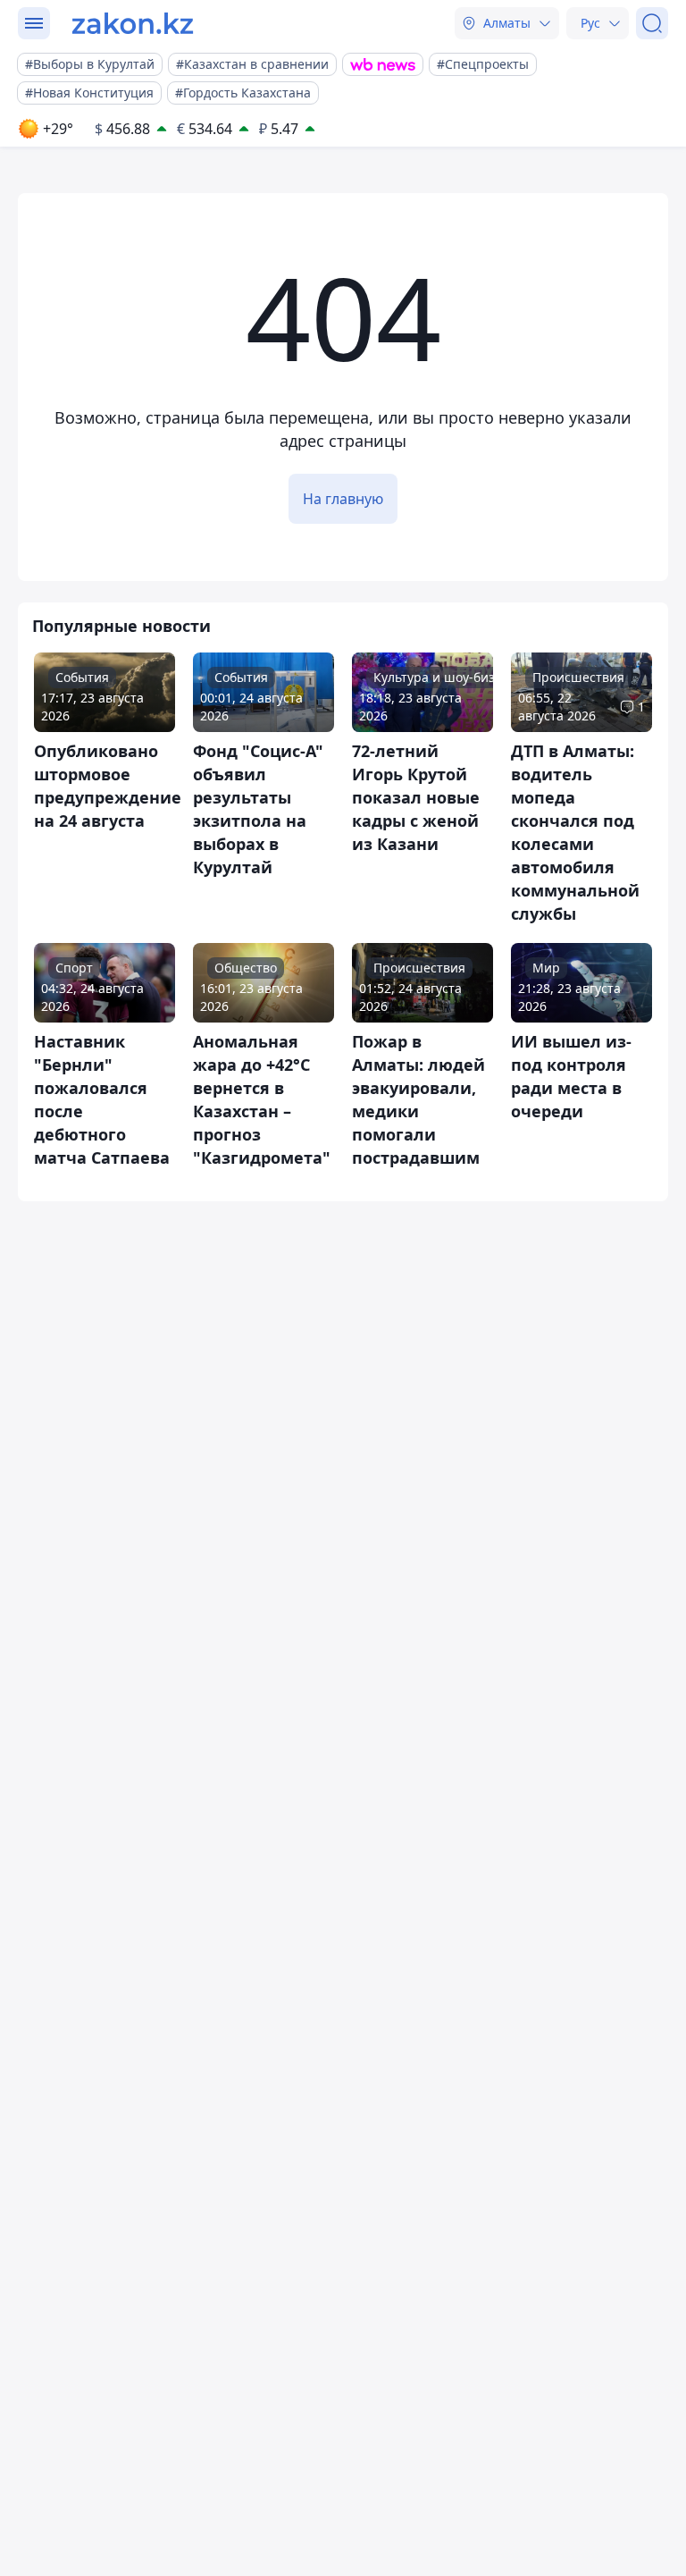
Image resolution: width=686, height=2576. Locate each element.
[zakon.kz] (133, 23)
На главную (343, 499)
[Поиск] (652, 23)
